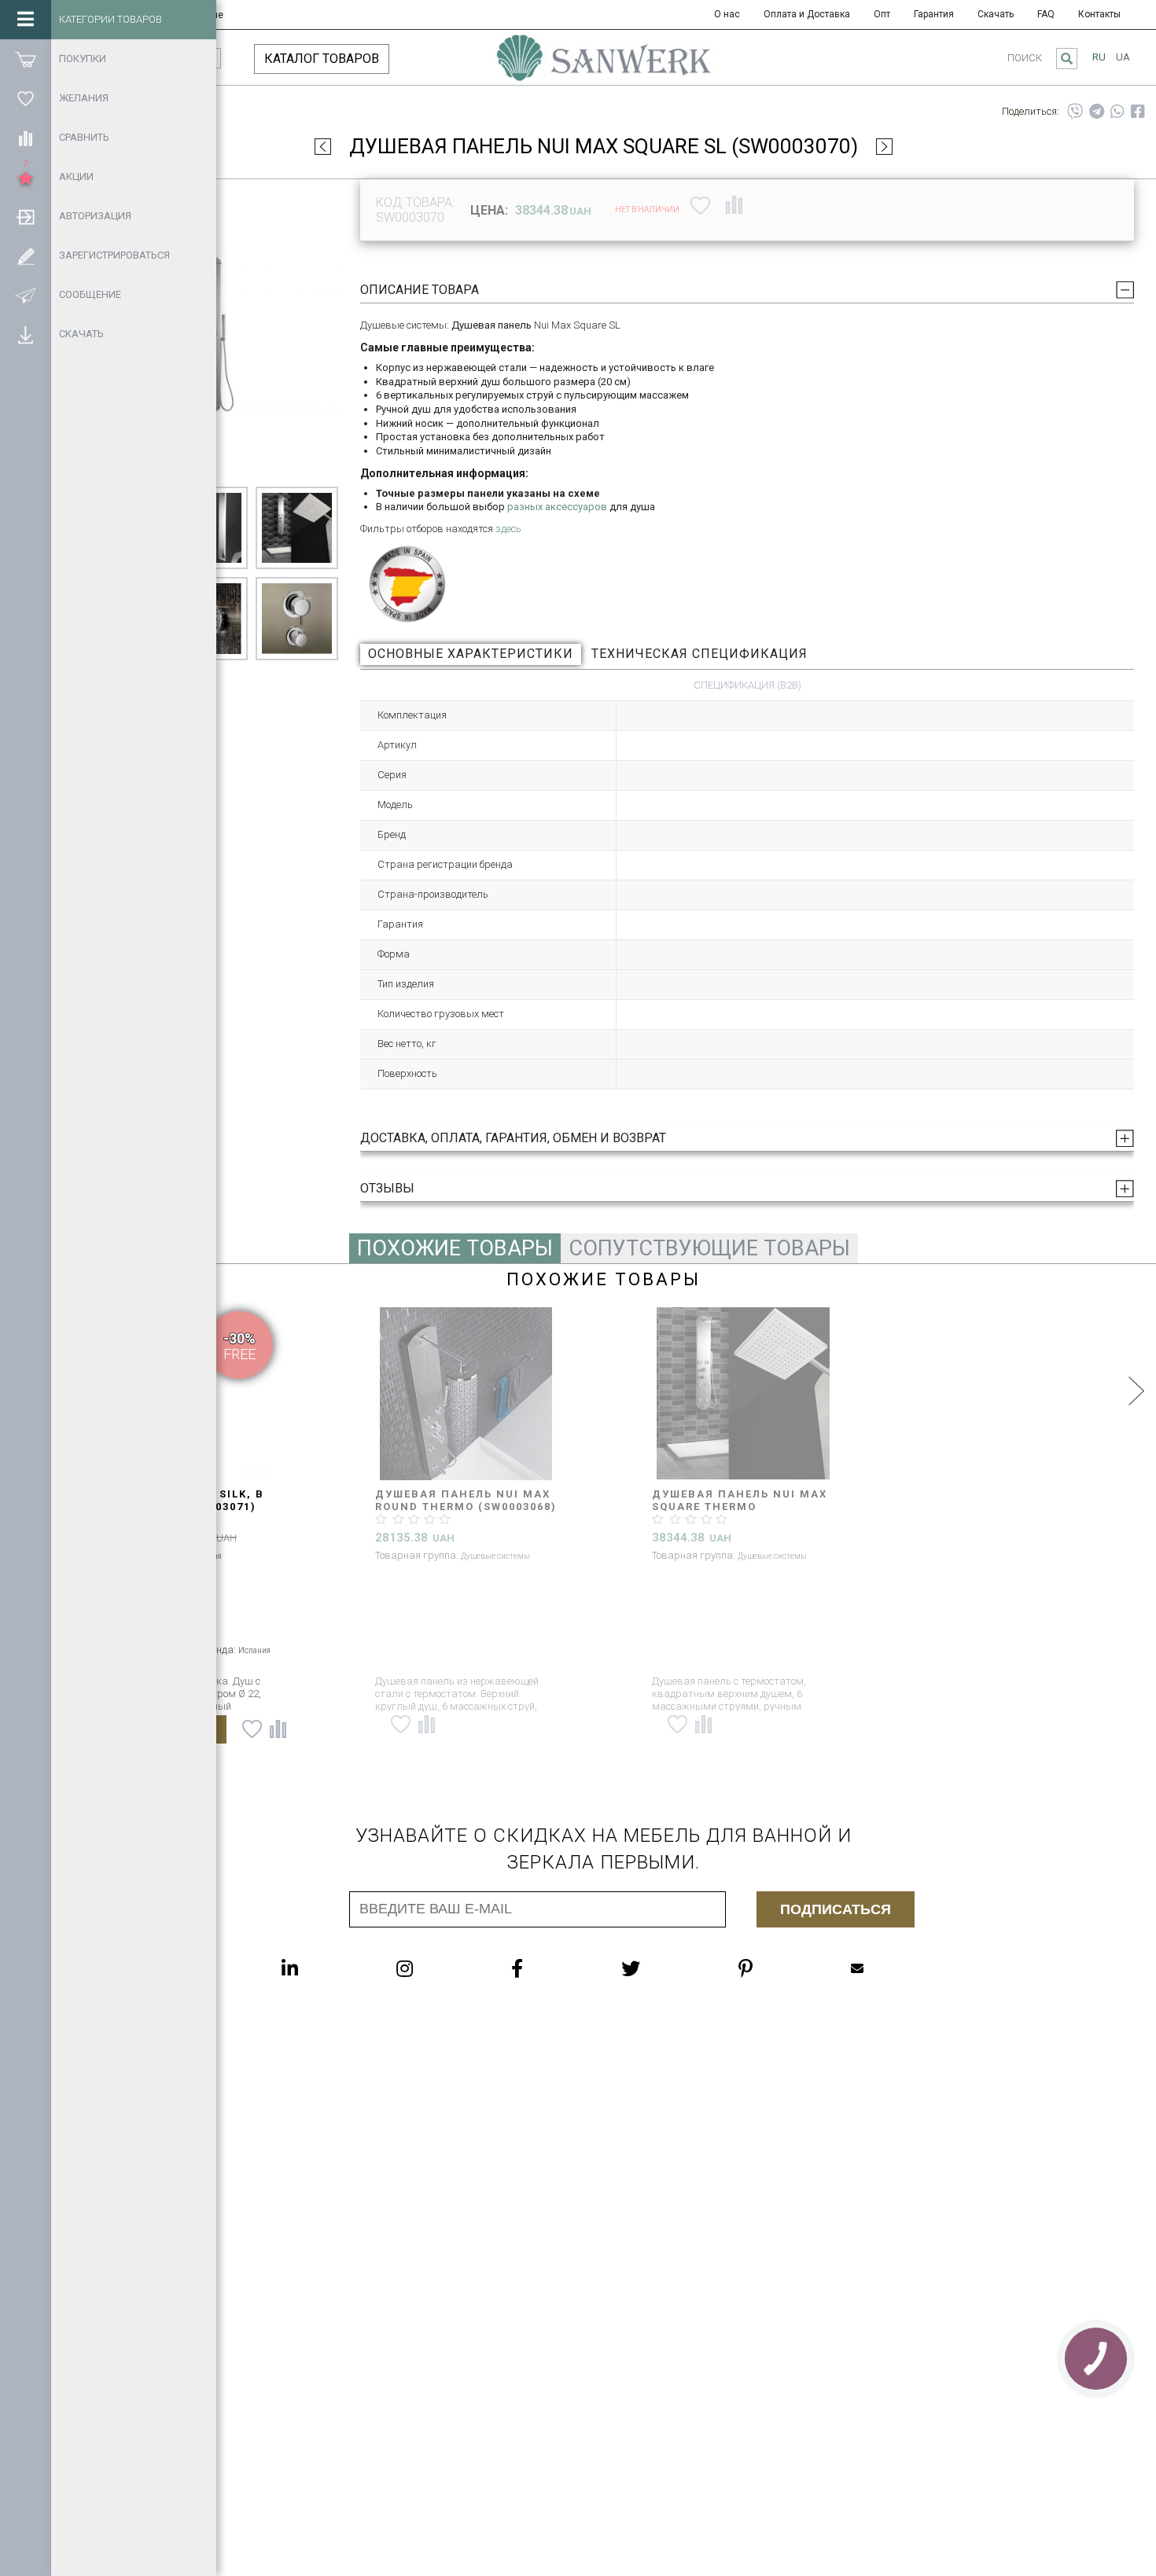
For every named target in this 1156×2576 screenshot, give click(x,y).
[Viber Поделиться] (1075, 112)
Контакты (1099, 14)
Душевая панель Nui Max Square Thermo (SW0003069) (740, 1507)
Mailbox (889, 1968)
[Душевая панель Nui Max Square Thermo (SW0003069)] (743, 1394)
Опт (882, 14)
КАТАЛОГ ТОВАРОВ (322, 59)
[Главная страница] (604, 65)
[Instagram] (436, 1968)
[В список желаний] (700, 204)
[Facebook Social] (549, 1968)
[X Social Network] (662, 1968)
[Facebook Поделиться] (1138, 112)
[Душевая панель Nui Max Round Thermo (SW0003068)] (466, 1394)
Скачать (996, 14)
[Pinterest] (777, 1968)
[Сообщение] (26, 295)
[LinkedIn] (321, 1968)
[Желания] (26, 98)
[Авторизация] (26, 216)
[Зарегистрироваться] (26, 255)
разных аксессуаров (557, 507)
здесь (508, 529)
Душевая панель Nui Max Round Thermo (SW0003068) (466, 1500)
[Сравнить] (26, 138)
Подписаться (836, 1909)
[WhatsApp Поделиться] (1117, 112)
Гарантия (934, 14)
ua (1123, 57)
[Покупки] (26, 59)
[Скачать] (26, 334)
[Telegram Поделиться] (1097, 112)
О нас (727, 14)
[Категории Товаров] (26, 20)
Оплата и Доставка (807, 14)
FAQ (1046, 14)
